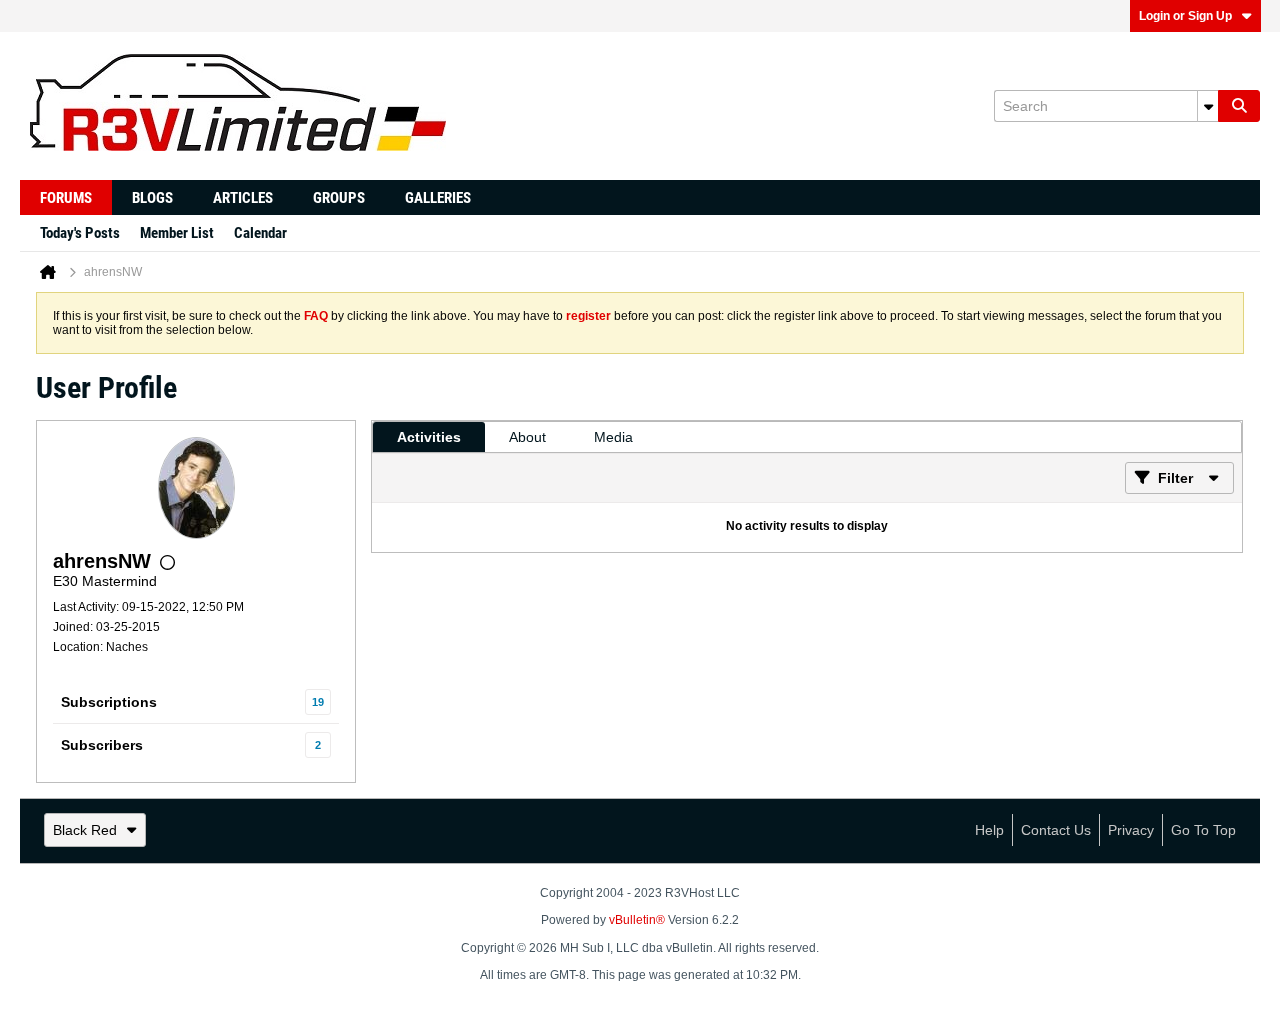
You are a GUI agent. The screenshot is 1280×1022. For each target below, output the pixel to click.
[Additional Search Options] (1208, 106)
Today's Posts (80, 233)
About (527, 437)
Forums (66, 198)
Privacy (1131, 830)
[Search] (1239, 106)
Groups (339, 198)
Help (989, 830)
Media (613, 437)
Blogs (152, 198)
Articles (243, 198)
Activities (429, 437)
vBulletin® (637, 920)
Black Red (85, 830)
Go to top (1203, 830)
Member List (177, 233)
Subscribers (102, 745)
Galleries (438, 198)
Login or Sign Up (1185, 16)
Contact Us (1056, 830)
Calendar (260, 233)
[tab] (429, 437)
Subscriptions (109, 702)
